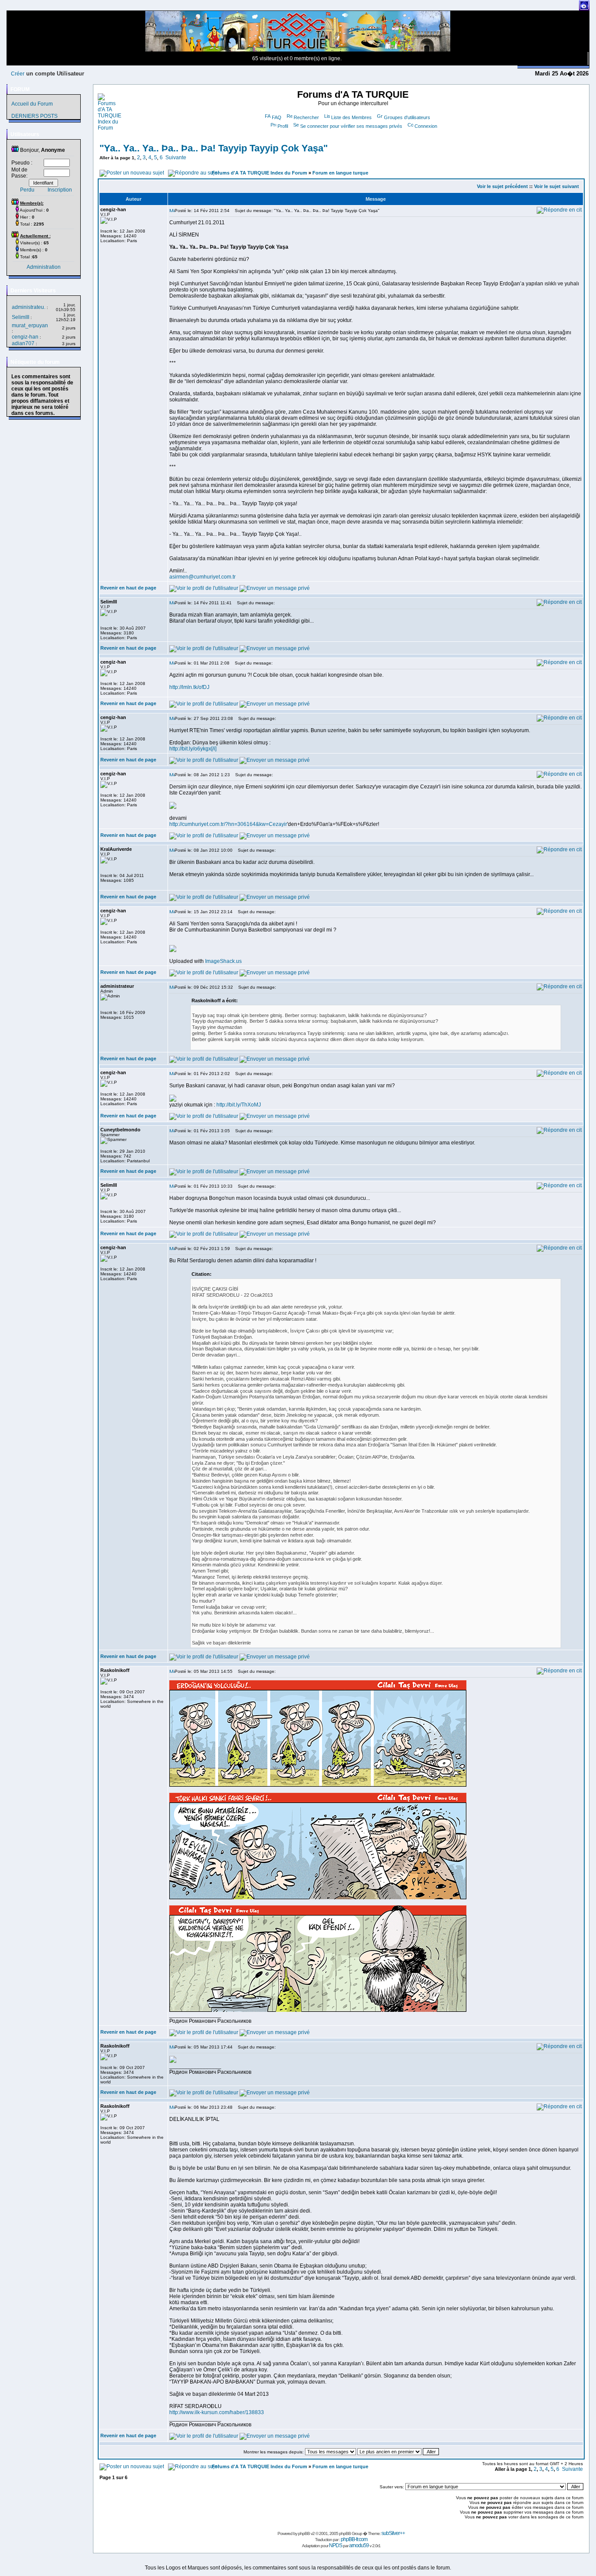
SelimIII (21, 317)
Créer (18, 74)
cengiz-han (25, 337)
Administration (44, 267)
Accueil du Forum (32, 104)
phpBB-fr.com (354, 2539)
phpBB (304, 2533)
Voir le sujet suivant (557, 186)
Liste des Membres (351, 117)
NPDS (336, 2545)
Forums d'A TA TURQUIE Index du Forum (259, 173)
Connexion (426, 126)
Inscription (60, 190)
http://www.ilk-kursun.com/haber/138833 (217, 2412)
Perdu (27, 190)
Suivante (176, 158)
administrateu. (29, 307)
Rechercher (306, 117)
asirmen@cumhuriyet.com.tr (202, 577)
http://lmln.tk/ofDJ (189, 687)
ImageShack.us (223, 961)
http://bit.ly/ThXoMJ (239, 1105)
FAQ (277, 117)
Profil (283, 126)
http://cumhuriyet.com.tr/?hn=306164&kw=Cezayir (228, 824)
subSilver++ (393, 2533)
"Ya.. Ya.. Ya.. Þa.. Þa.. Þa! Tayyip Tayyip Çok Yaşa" (214, 148)
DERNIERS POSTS (34, 116)
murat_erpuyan (30, 325)
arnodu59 (359, 2545)
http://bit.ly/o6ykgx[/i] (193, 749)
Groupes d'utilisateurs (407, 117)
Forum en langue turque (340, 173)
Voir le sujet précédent (502, 186)
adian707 (23, 343)
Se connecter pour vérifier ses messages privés (351, 126)
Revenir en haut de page (128, 588)
